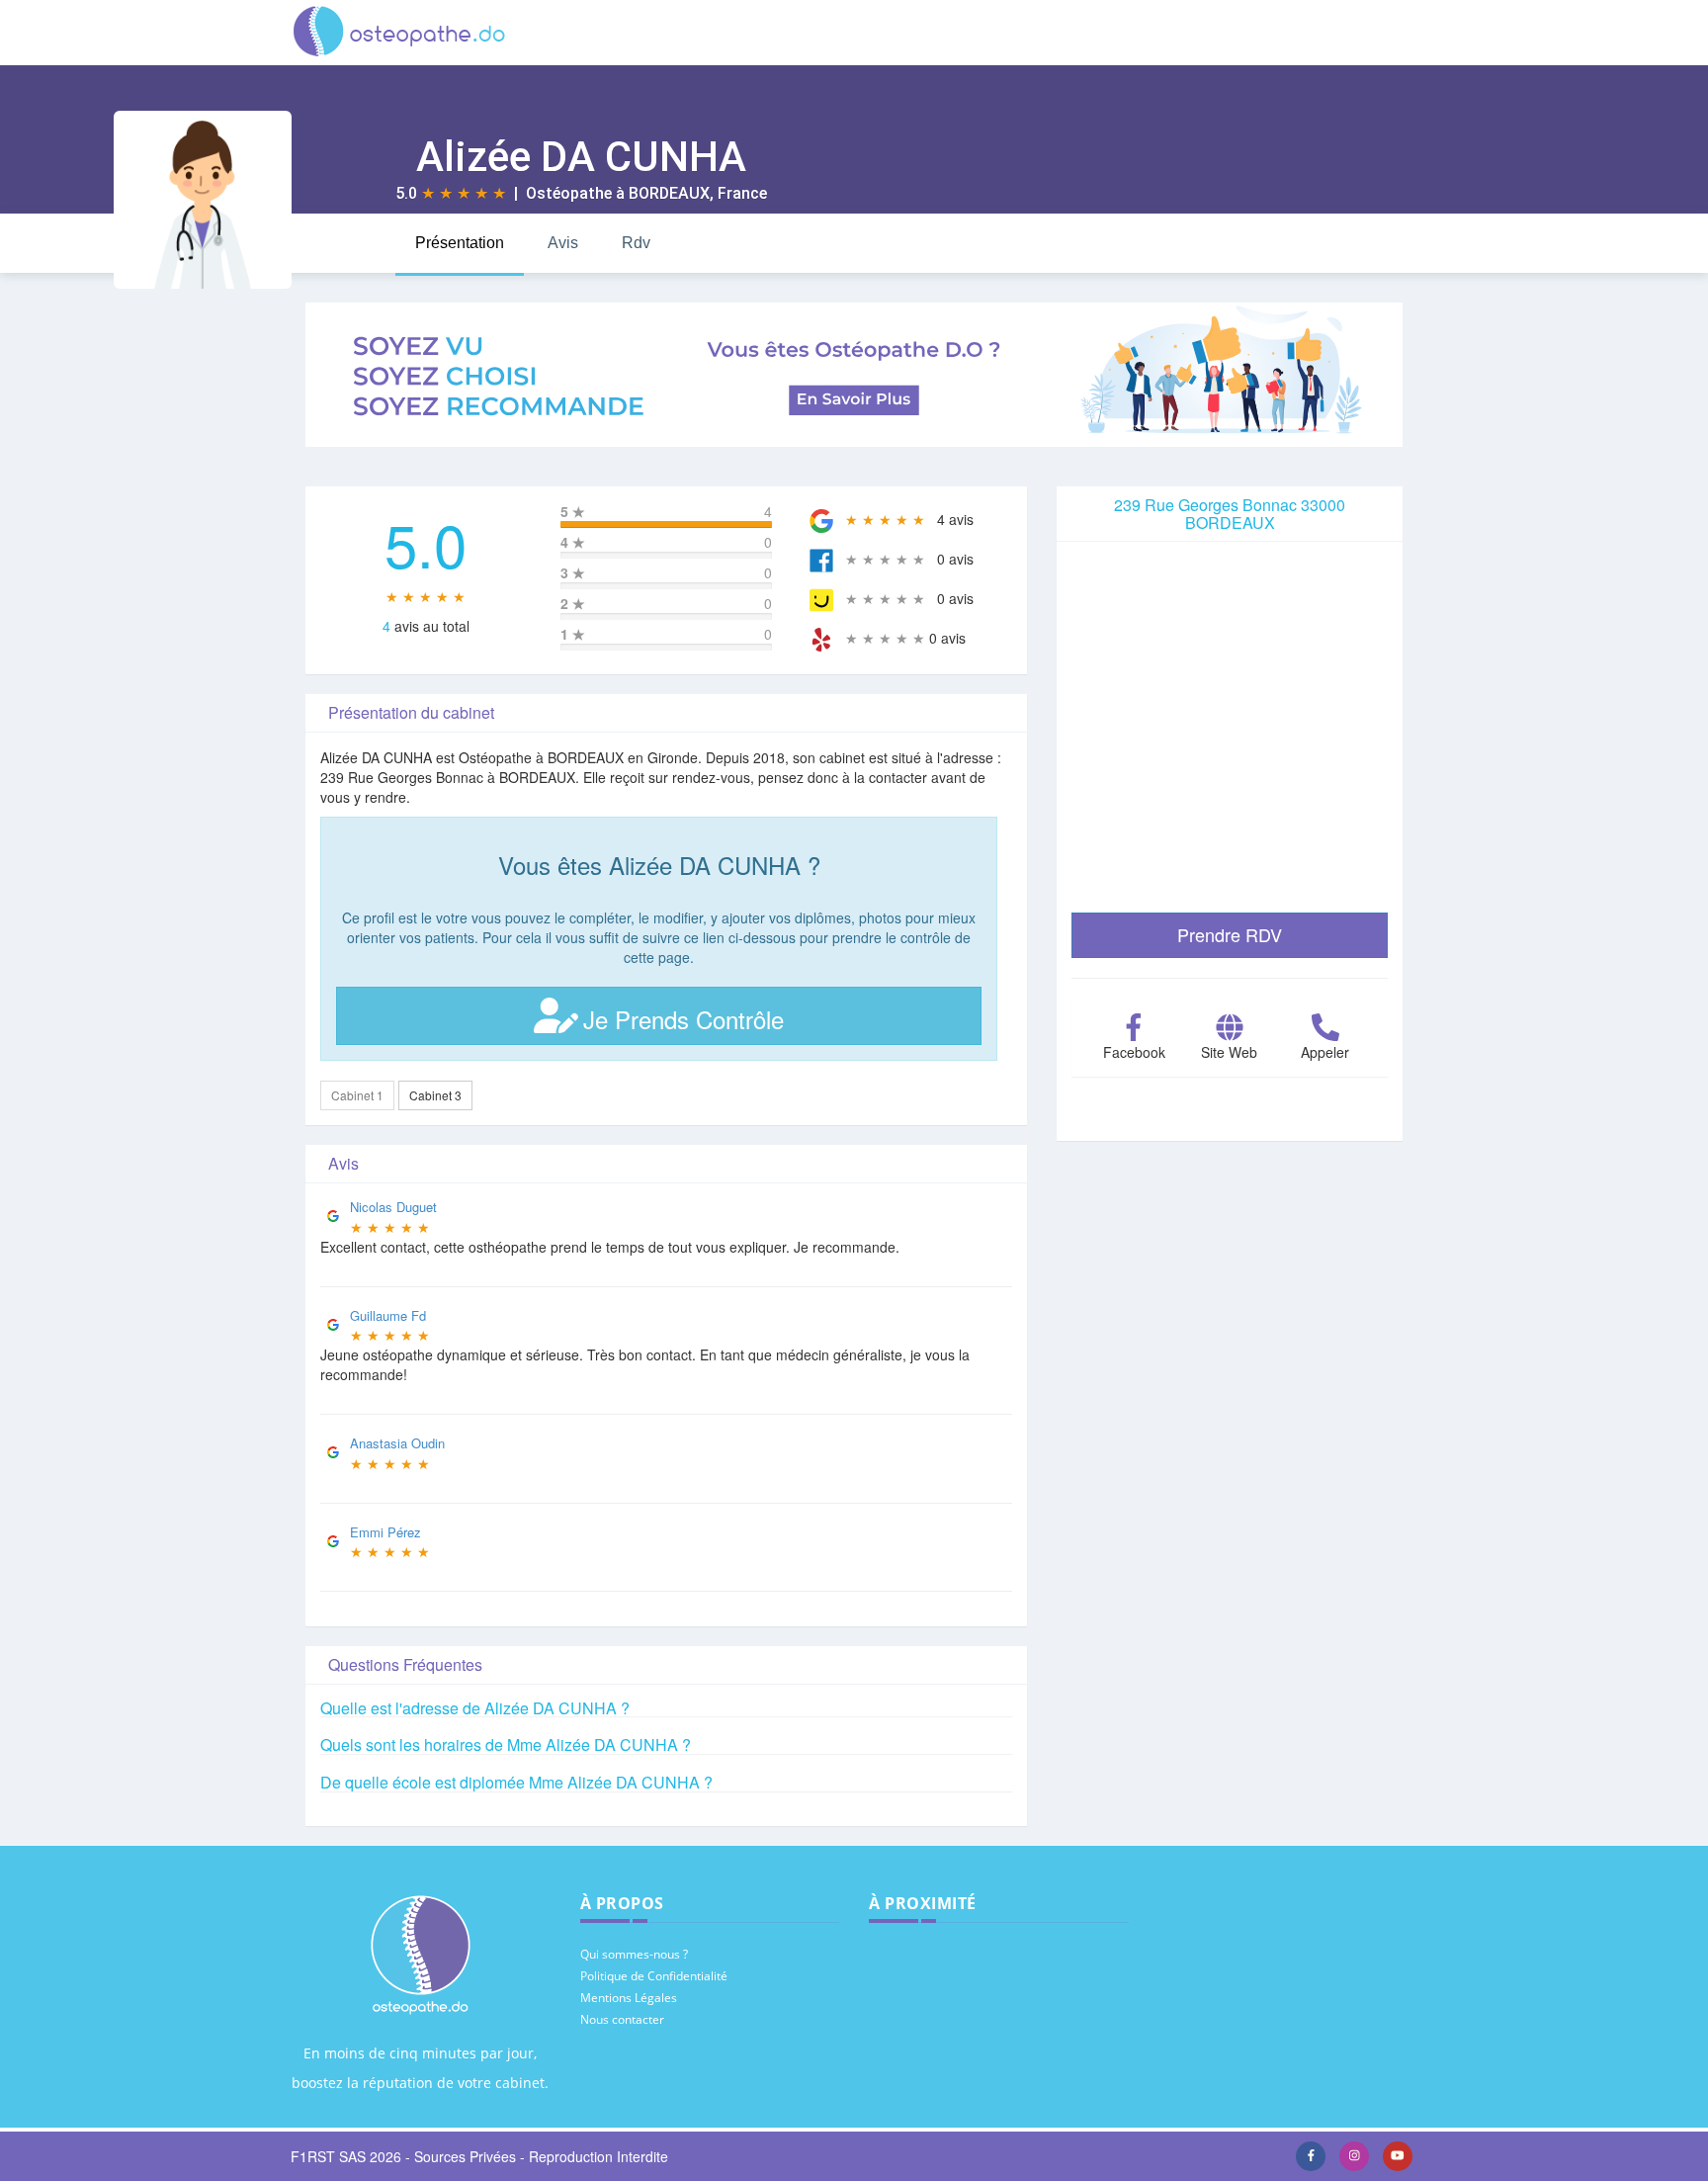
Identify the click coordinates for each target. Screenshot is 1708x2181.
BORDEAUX (669, 193)
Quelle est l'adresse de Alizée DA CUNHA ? (475, 1708)
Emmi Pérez (385, 1532)
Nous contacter (622, 2019)
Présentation (460, 243)
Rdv (636, 243)
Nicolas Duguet (393, 1207)
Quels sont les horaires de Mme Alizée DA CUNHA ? (506, 1745)
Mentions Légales (629, 1998)
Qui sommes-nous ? (634, 1954)
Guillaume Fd (388, 1315)
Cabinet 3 (435, 1095)
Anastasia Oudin (397, 1443)
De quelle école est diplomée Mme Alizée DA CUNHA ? (516, 1782)
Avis (563, 243)
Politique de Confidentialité (654, 1976)
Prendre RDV (1230, 934)
